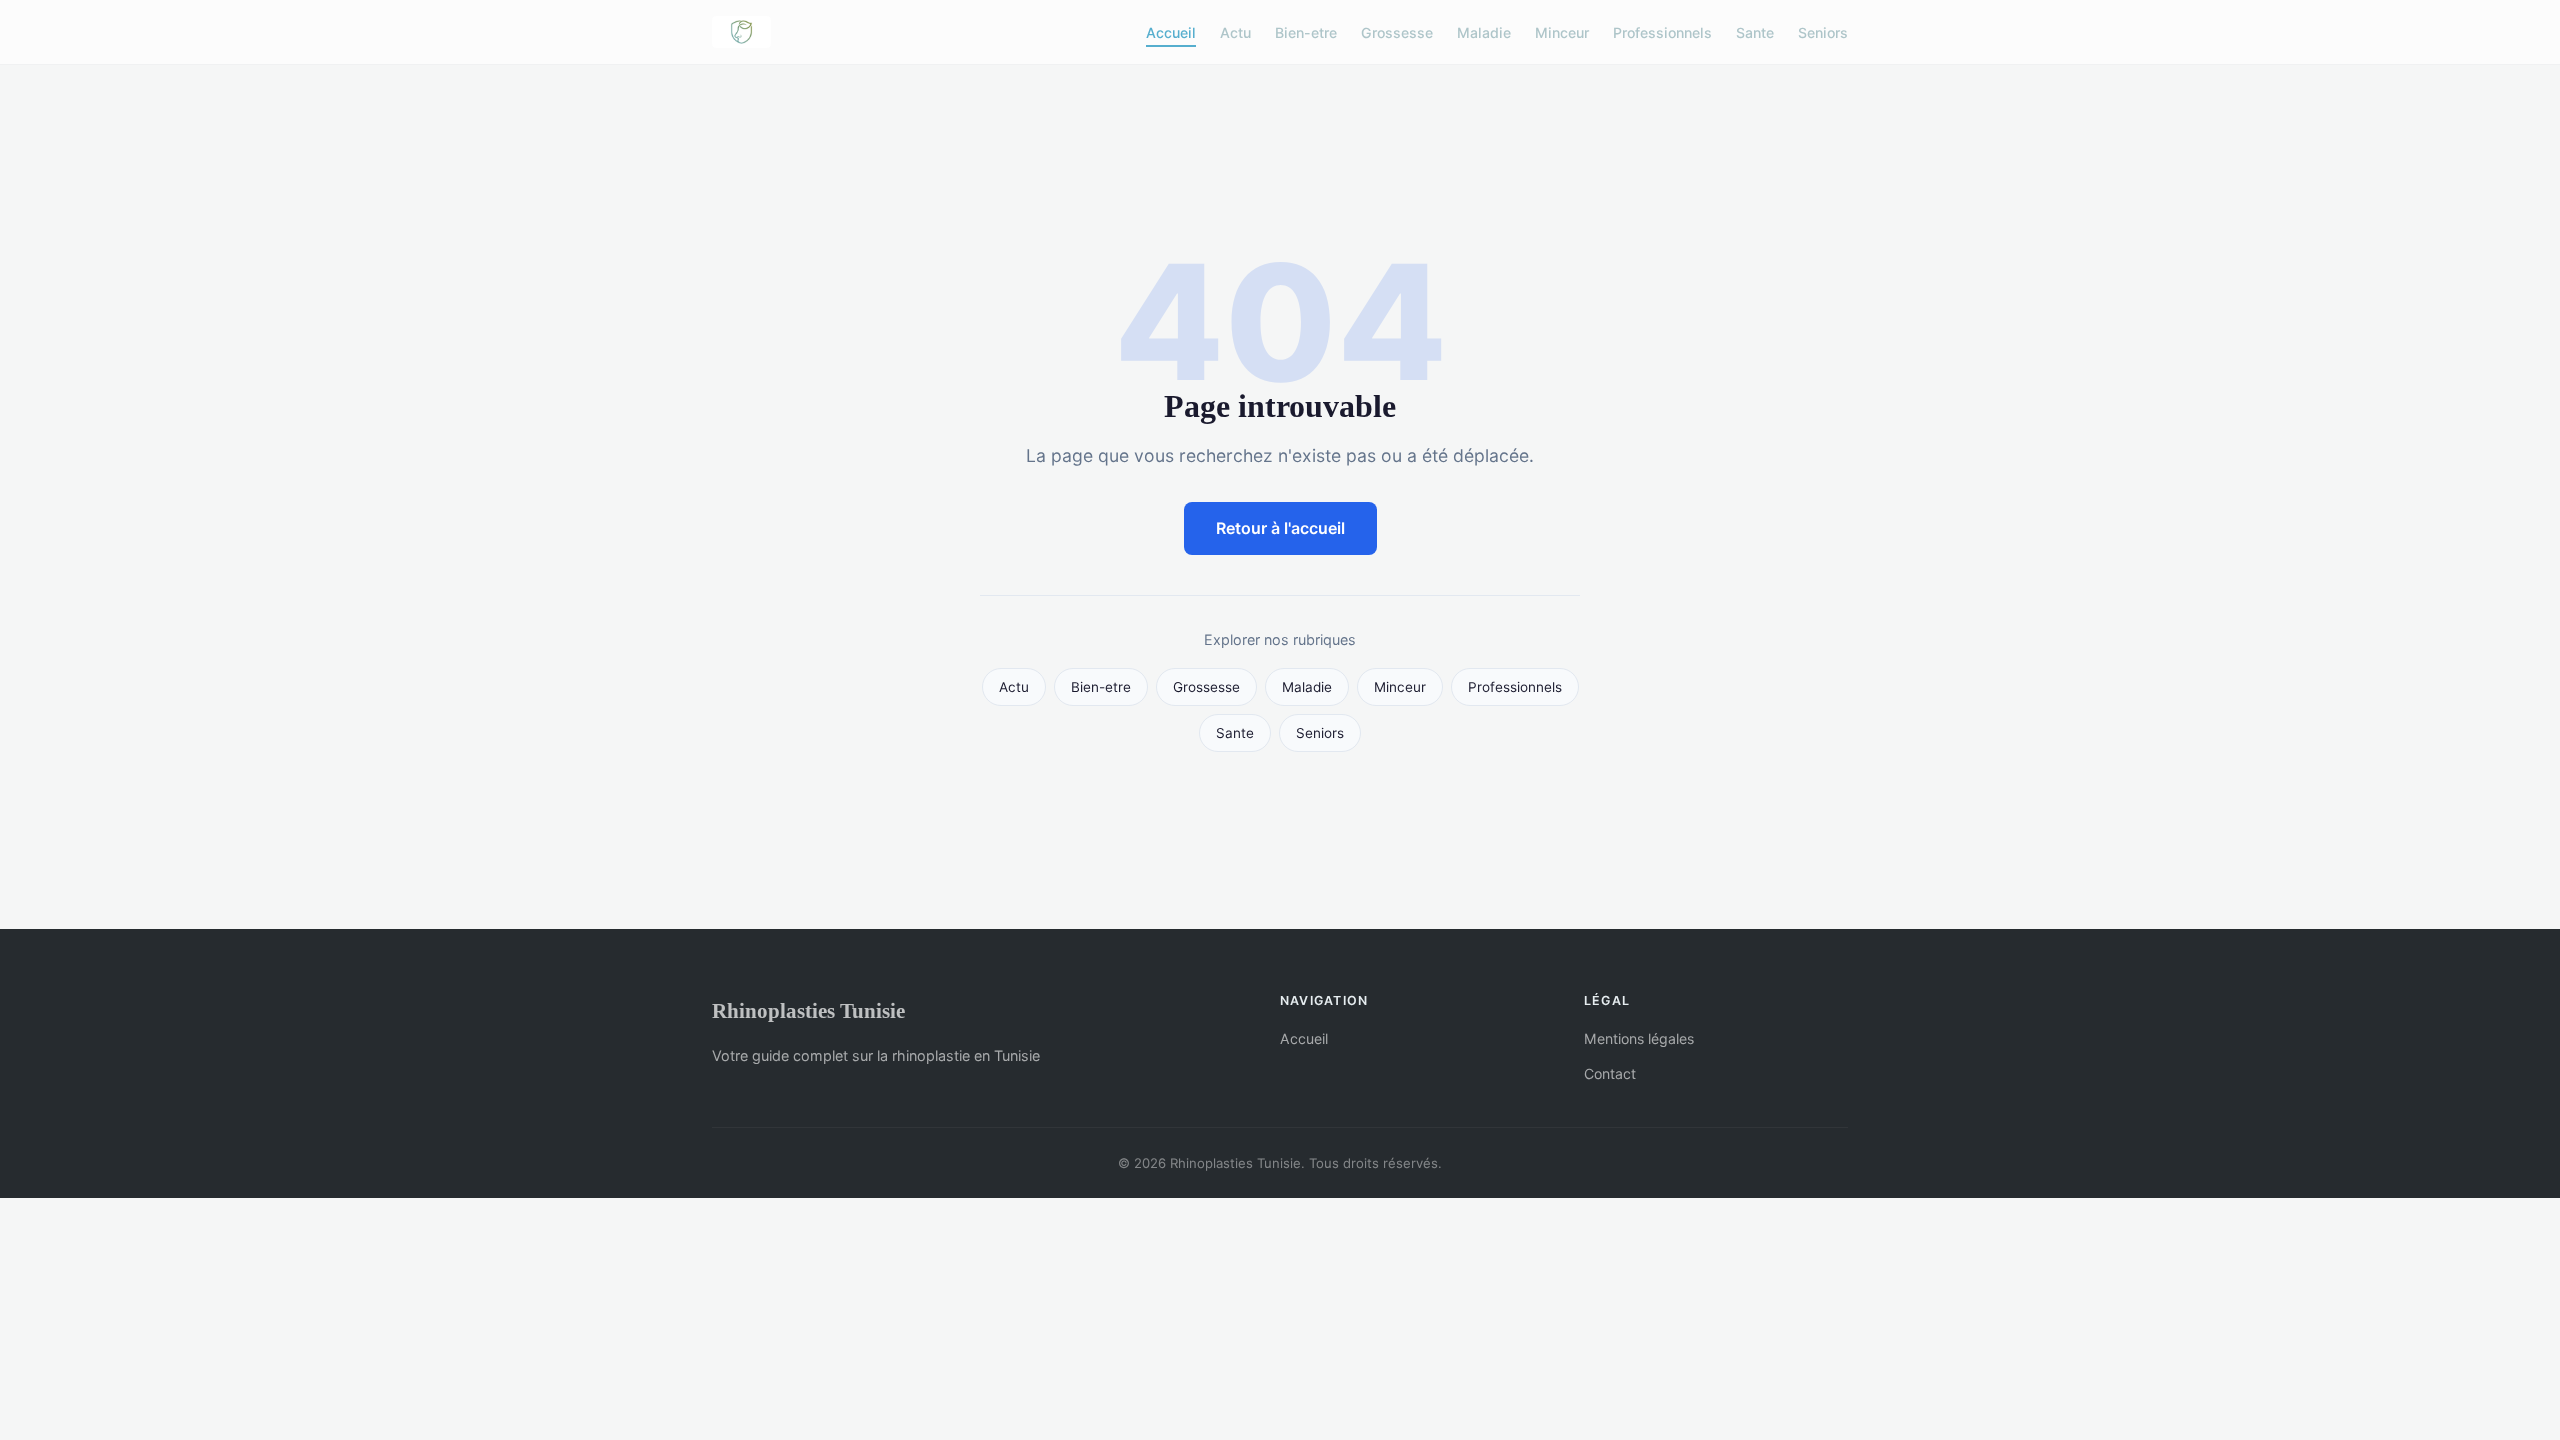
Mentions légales (1639, 1038)
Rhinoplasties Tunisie (808, 1010)
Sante (1755, 31)
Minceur (1562, 31)
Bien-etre (1306, 31)
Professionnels (1662, 31)
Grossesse (1397, 31)
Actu (1235, 31)
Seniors (1823, 31)
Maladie (1484, 31)
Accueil (1171, 31)
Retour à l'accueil (1280, 528)
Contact (1610, 1073)
